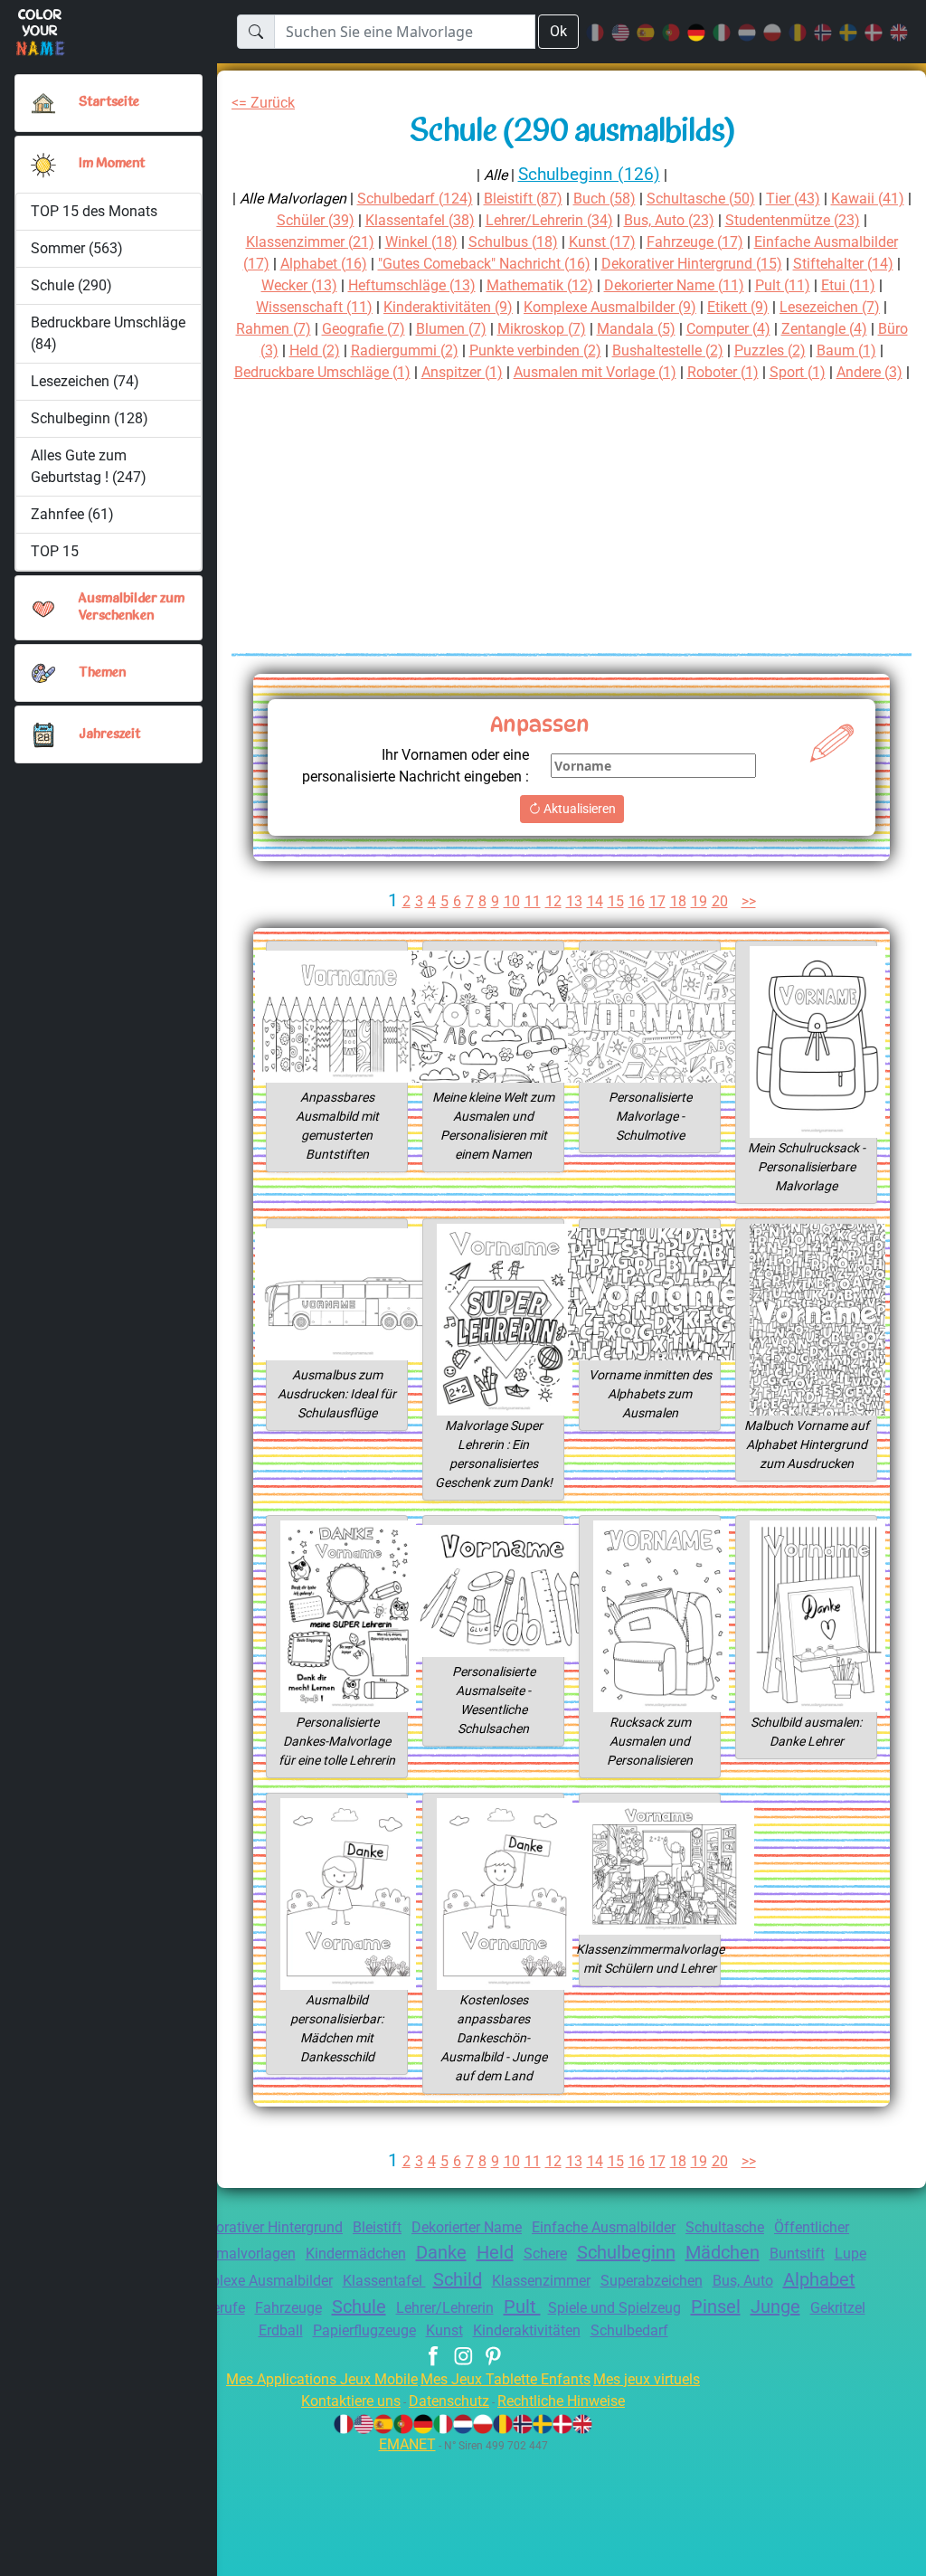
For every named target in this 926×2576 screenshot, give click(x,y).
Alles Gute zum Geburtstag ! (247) (89, 466)
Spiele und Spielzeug (614, 2308)
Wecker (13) (299, 285)
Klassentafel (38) (420, 220)
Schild (458, 2279)
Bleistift (377, 2227)
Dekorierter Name (467, 2227)
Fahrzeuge (288, 2308)
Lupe (850, 2254)
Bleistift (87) (523, 199)
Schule (359, 2306)
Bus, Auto (743, 2281)
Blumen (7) (451, 329)
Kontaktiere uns (351, 2401)
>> (749, 901)
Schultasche (725, 2227)
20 (720, 901)
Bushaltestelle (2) (668, 350)
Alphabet (819, 2279)
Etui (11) (848, 285)
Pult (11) (783, 285)
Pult (522, 2306)
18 (678, 901)
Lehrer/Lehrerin (445, 2308)
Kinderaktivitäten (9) (448, 307)
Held (495, 2252)
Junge (775, 2306)
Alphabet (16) (324, 264)
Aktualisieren (578, 809)
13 (574, 901)
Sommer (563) (77, 248)
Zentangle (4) (824, 329)
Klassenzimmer (541, 2281)
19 (699, 901)
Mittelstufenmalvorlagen (217, 2254)
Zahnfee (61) (72, 514)
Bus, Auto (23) (669, 220)
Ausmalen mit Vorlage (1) (595, 372)
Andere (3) (869, 372)
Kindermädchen (356, 2254)
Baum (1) (846, 350)
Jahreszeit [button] (109, 735)
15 (616, 901)
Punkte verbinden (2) (535, 350)
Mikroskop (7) (542, 329)
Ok (558, 31)
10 (512, 901)
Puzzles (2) (770, 350)
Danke (441, 2252)
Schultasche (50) (701, 199)
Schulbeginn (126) (589, 174)
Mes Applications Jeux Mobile (322, 2379)
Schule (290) (71, 285)
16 (637, 901)
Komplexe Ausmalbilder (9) (610, 307)
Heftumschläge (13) (412, 285)
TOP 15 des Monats (94, 211)
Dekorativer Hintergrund (267, 2227)
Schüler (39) (316, 220)
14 (595, 901)
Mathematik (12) (540, 285)
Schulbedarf (629, 2330)
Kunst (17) (602, 242)
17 (657, 901)
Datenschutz (449, 2401)
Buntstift (797, 2254)
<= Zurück (263, 103)
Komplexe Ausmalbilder (257, 2281)
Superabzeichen (652, 2281)
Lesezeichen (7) (830, 307)
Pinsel (716, 2306)
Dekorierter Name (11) (674, 285)
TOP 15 (55, 551)
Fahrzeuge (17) (695, 242)
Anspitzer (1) (462, 372)
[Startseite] (43, 103)
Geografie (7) (364, 329)
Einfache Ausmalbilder (604, 2227)
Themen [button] (102, 673)
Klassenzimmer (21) (310, 242)
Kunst (444, 2330)
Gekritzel (838, 2308)
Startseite (109, 103)
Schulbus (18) (513, 242)
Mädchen (723, 2252)
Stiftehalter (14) (843, 264)
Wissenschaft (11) (314, 307)
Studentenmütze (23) (793, 220)
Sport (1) (798, 372)
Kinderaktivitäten (527, 2330)
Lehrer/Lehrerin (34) (549, 220)
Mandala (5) (636, 329)
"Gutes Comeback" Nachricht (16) (484, 264)
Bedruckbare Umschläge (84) (108, 333)
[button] (43, 165)
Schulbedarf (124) (415, 199)
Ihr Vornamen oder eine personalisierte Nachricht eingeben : (416, 766)
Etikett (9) (738, 307)
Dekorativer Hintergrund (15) (692, 264)
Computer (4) (728, 329)
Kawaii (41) (868, 199)
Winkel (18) (421, 242)
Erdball (281, 2330)
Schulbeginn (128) (90, 418)
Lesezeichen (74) (85, 381)
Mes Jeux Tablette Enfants (506, 2379)
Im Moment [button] (112, 164)
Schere (545, 2254)
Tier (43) (793, 199)
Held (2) (315, 350)
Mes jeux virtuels (647, 2379)
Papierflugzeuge (364, 2330)
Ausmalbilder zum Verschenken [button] (132, 608)
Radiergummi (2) (405, 350)
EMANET (407, 2444)
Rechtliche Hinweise (561, 2401)
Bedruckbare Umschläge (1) (322, 372)
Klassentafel (384, 2281)
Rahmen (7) (274, 329)
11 (533, 901)
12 (553, 901)
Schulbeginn (626, 2252)
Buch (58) (605, 199)
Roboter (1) (723, 372)
